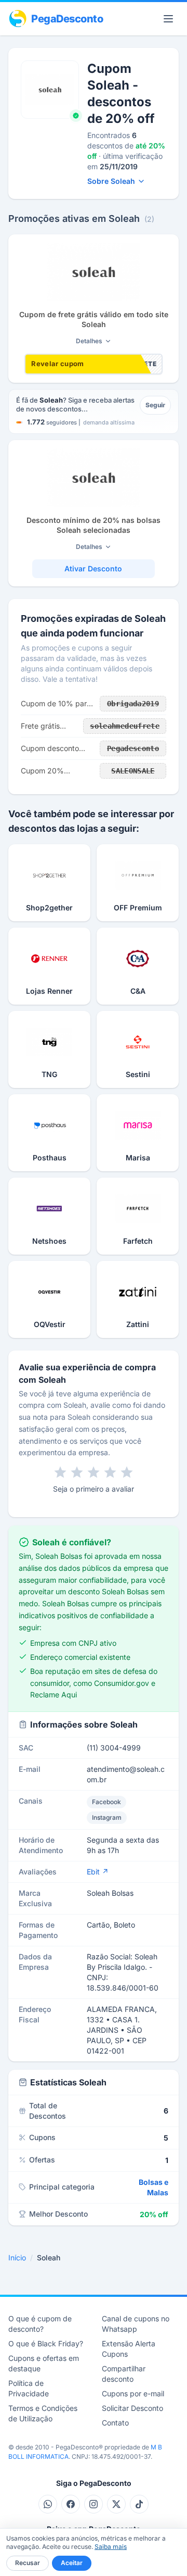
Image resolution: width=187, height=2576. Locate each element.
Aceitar (72, 2563)
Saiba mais (111, 2547)
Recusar (28, 2563)
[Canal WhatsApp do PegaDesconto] (48, 2504)
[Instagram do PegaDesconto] (94, 2504)
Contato (115, 2423)
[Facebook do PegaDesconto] (71, 2504)
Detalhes (89, 341)
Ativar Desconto (93, 568)
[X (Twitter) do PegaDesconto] (116, 2504)
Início (17, 2258)
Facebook (106, 1802)
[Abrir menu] (168, 19)
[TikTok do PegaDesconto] (139, 2504)
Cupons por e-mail (133, 2393)
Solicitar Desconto (132, 2408)
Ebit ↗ (98, 1872)
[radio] (60, 1472)
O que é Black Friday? (46, 2343)
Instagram (107, 1817)
